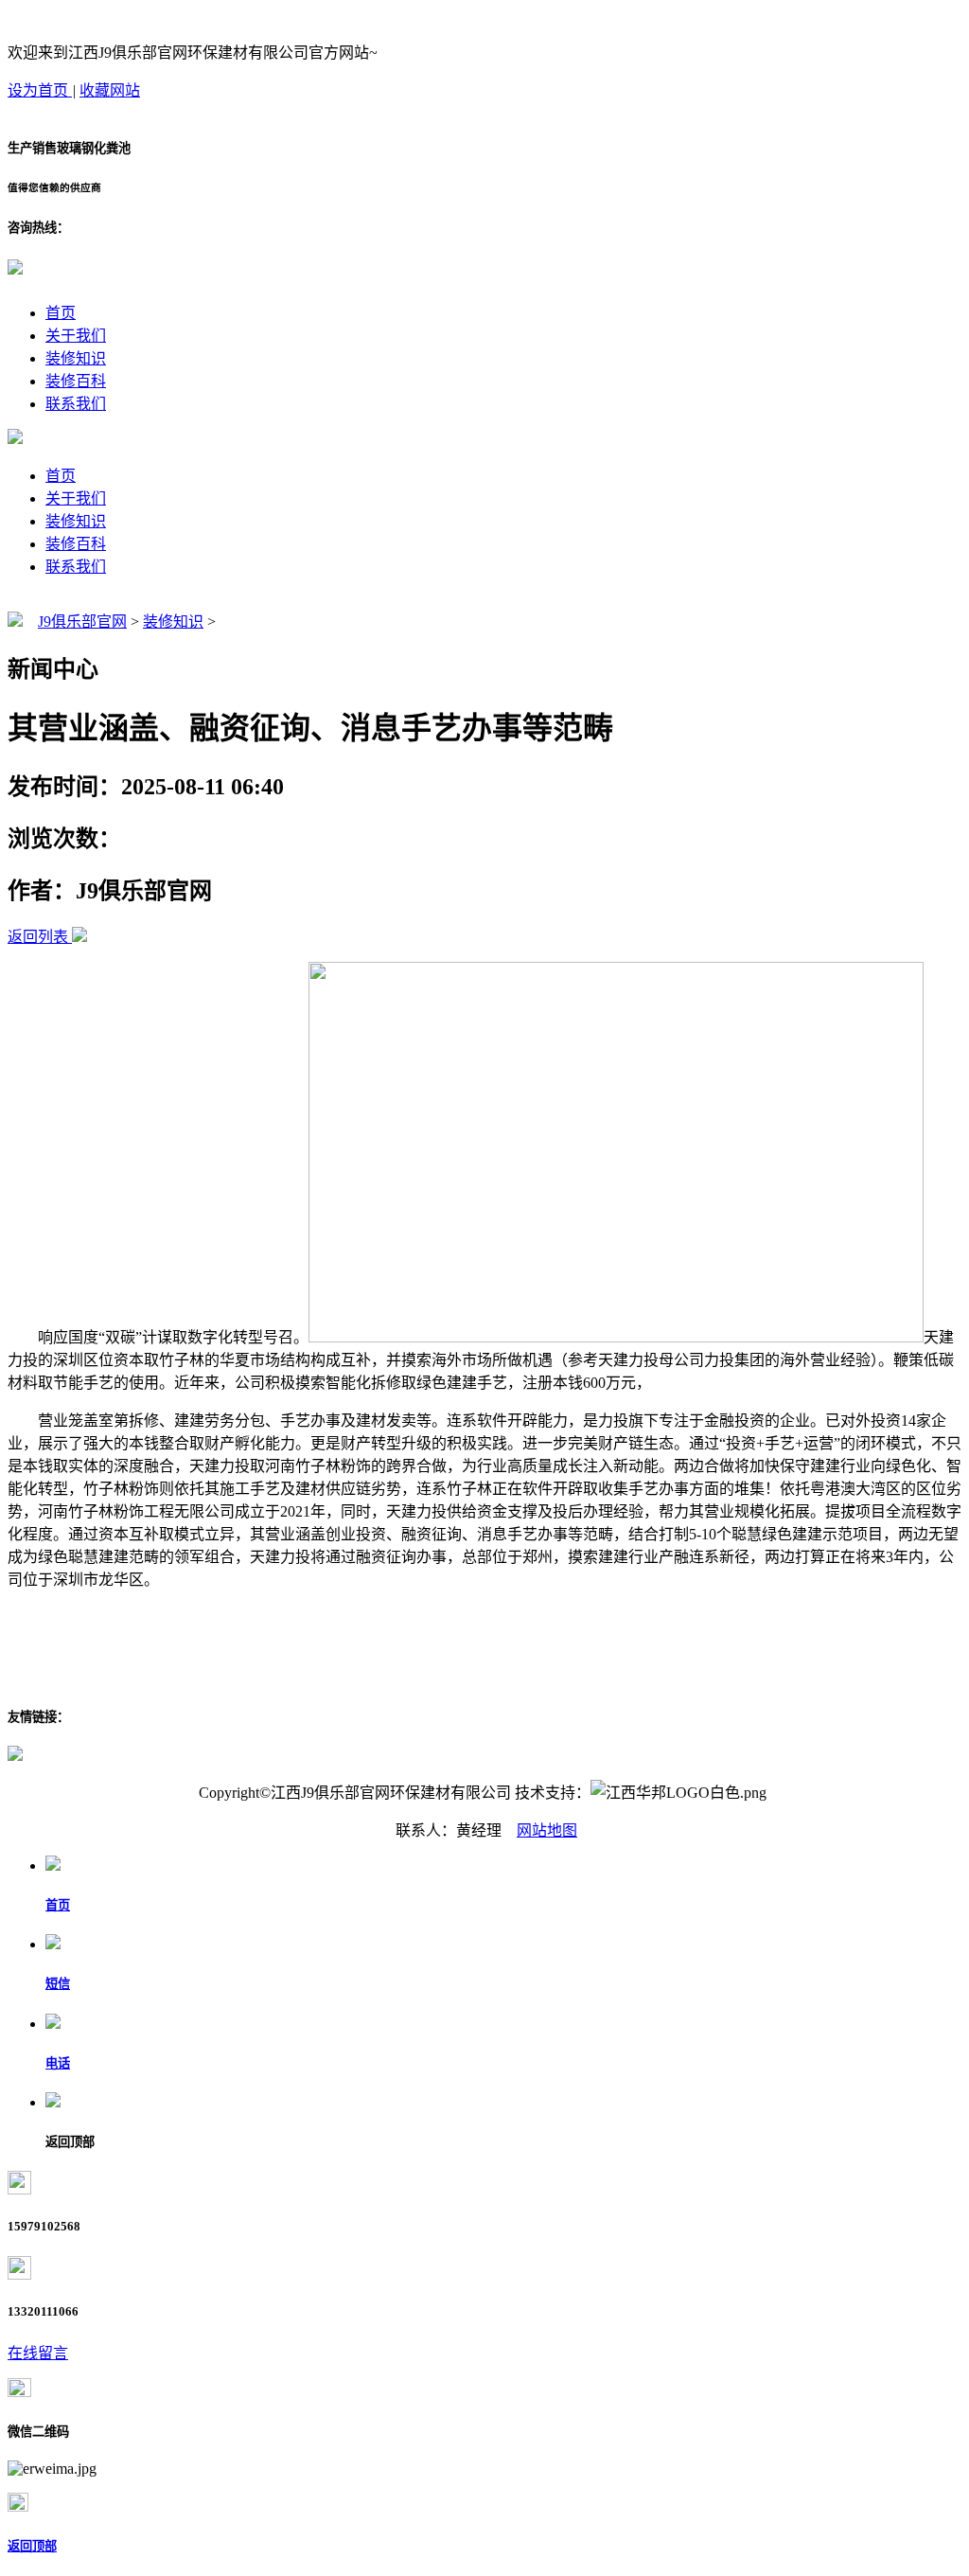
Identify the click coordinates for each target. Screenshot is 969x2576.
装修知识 (76, 358)
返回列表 (38, 937)
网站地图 (547, 1830)
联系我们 (76, 404)
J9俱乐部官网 (82, 622)
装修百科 (76, 381)
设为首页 (40, 90)
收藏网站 (110, 90)
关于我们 (76, 336)
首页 (61, 313)
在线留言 (38, 2353)
